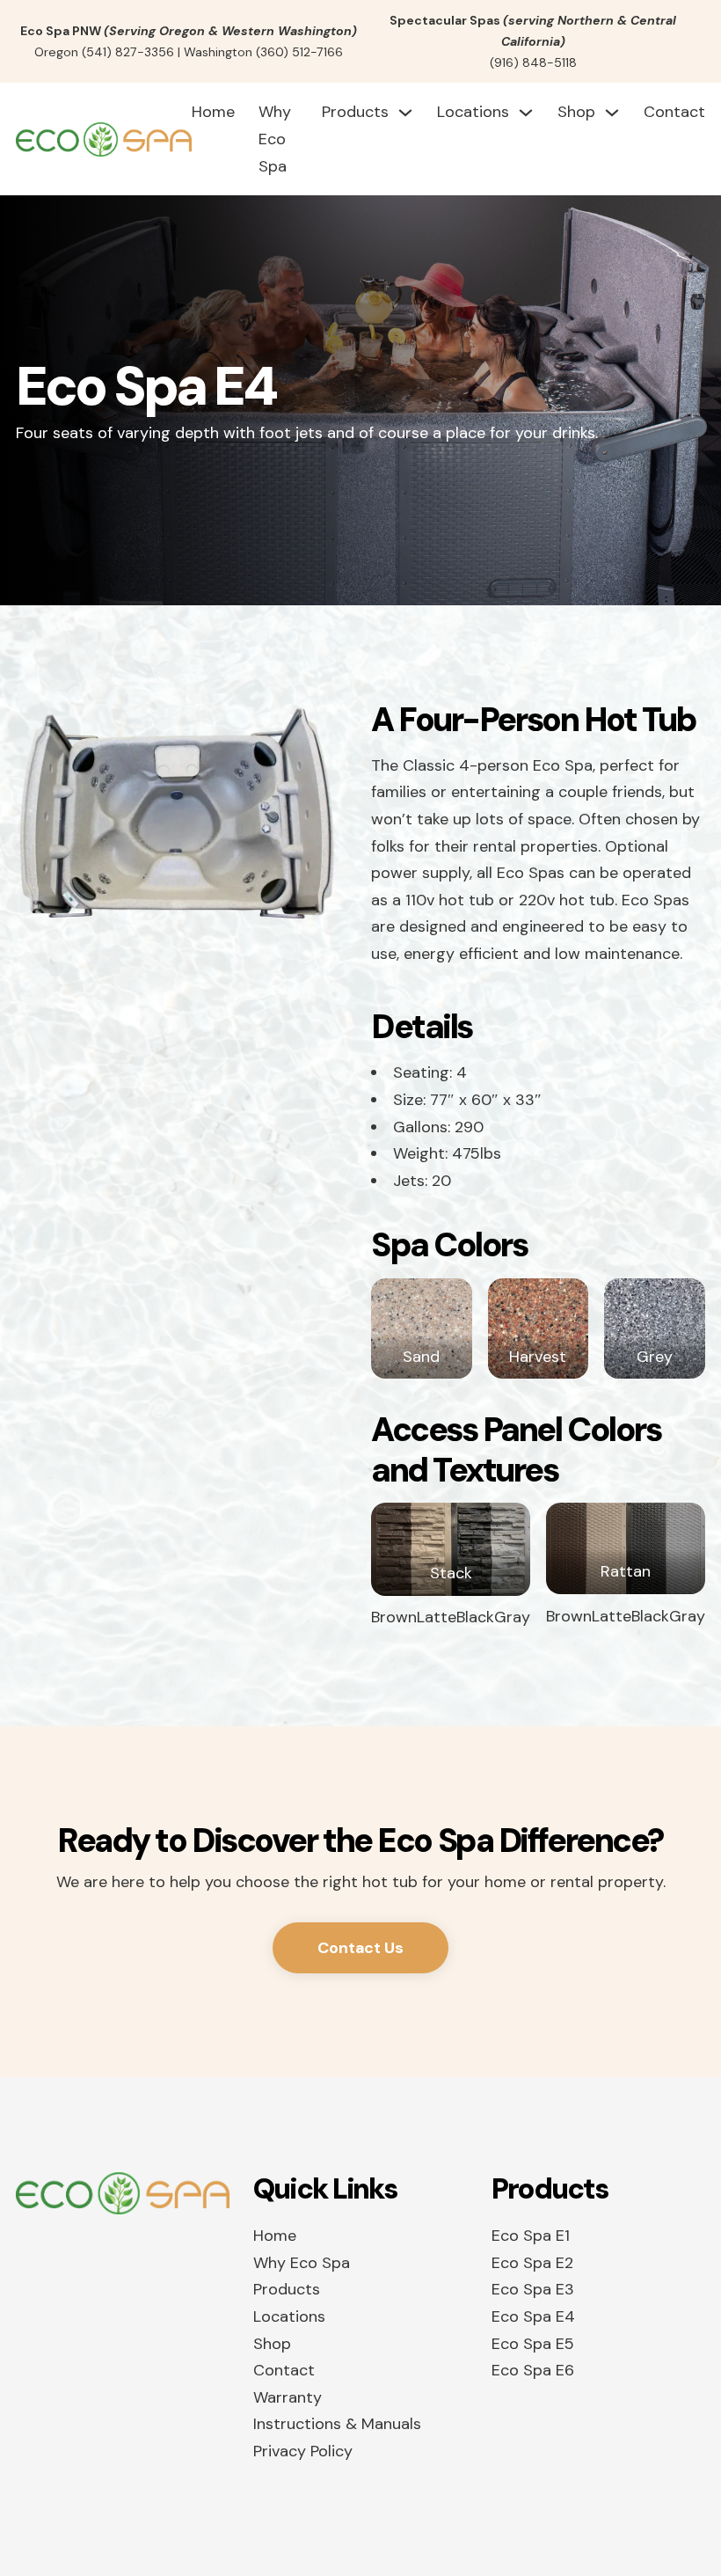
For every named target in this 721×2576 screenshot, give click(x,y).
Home (213, 112)
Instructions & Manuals (337, 2424)
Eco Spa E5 (533, 2344)
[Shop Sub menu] (612, 113)
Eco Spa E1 (531, 2236)
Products (355, 112)
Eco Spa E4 (533, 2316)
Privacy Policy (303, 2451)
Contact (674, 112)
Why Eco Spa (275, 139)
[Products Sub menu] (405, 113)
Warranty (288, 2397)
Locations (473, 112)
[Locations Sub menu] (526, 113)
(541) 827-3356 (128, 52)
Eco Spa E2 (532, 2263)
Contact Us (360, 1948)
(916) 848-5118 (533, 62)
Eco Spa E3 (533, 2289)
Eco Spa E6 (533, 2370)
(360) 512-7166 (299, 52)
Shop (576, 112)
